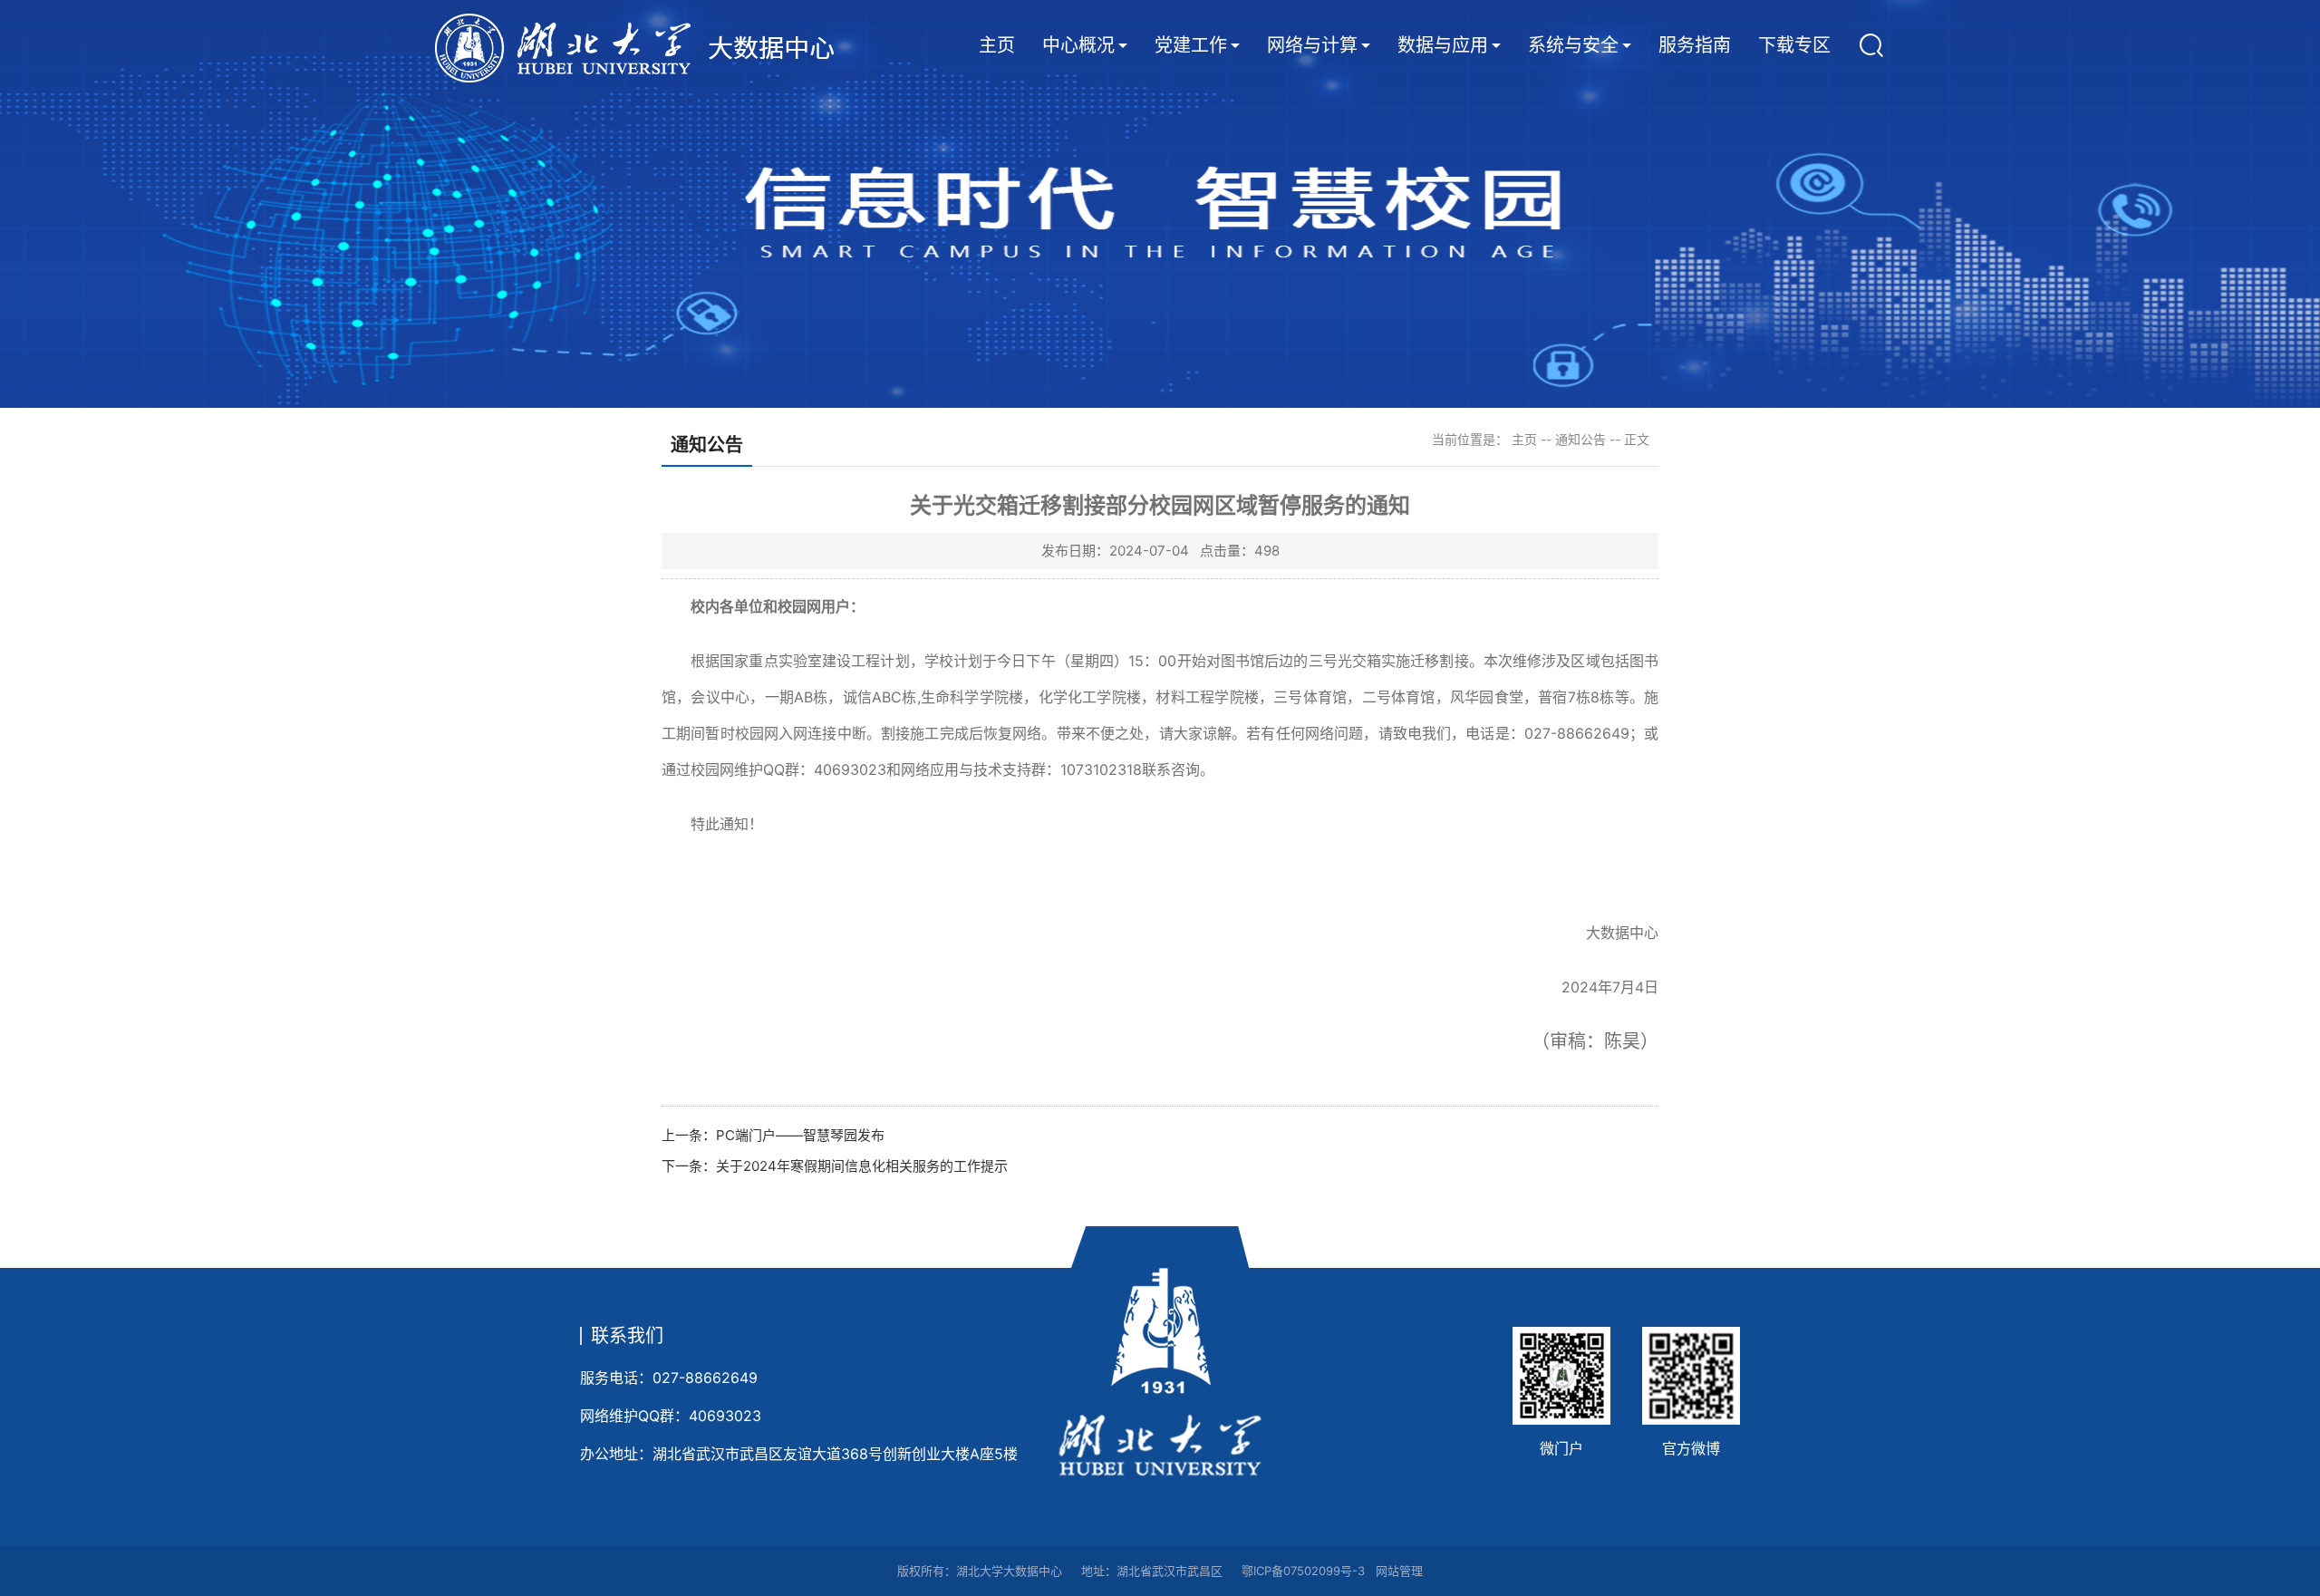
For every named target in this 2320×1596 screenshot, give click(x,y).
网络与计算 (1312, 45)
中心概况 (1078, 45)
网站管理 (1399, 1571)
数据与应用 (1443, 45)
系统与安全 (1573, 45)
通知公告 (1580, 439)
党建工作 (1191, 45)
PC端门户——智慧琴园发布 (800, 1135)
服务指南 (1695, 45)
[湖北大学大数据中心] (662, 48)
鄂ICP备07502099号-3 (1303, 1571)
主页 (997, 45)
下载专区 (1794, 45)
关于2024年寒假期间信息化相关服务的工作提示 (862, 1166)
